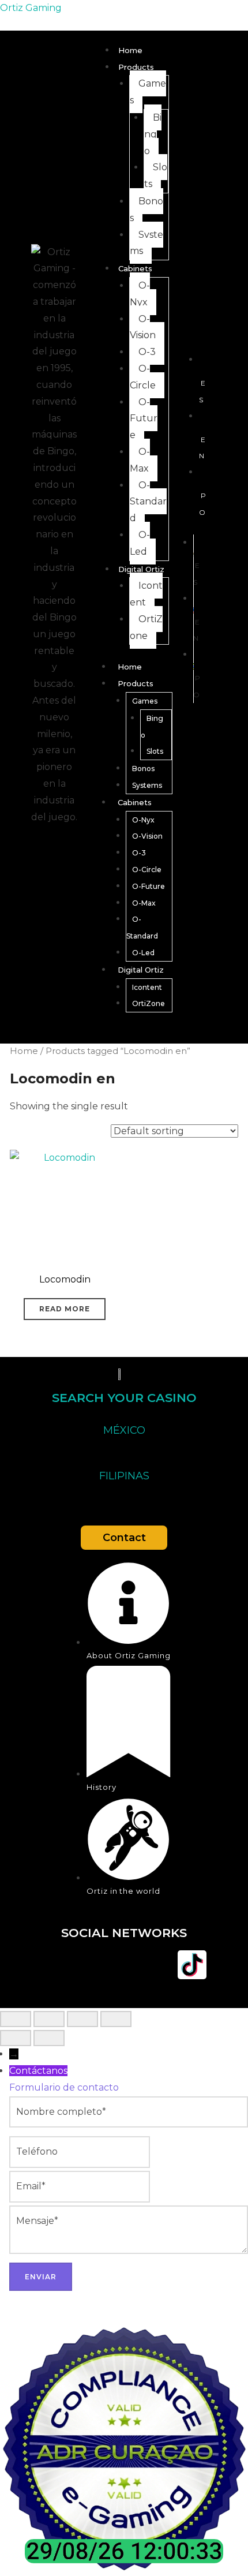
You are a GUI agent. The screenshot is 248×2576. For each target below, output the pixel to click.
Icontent (146, 594)
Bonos (146, 210)
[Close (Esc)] (116, 2019)
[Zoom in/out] (16, 2019)
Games (148, 92)
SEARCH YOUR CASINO (124, 1398)
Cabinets (135, 268)
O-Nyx (140, 294)
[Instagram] (90, 1965)
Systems (146, 243)
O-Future (144, 419)
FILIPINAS (124, 1476)
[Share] (82, 2019)
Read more (65, 1309)
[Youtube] (124, 1965)
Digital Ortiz (141, 569)
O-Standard (148, 502)
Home (130, 50)
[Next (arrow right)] (49, 2038)
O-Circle (143, 377)
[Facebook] (56, 1965)
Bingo (153, 134)
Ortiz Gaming (31, 8)
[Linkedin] (158, 1965)
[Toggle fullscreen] (49, 2019)
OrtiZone (146, 627)
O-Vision (143, 327)
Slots (156, 175)
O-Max (140, 460)
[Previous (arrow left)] (16, 2038)
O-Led (140, 543)
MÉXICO (124, 1430)
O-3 (147, 352)
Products (136, 67)
